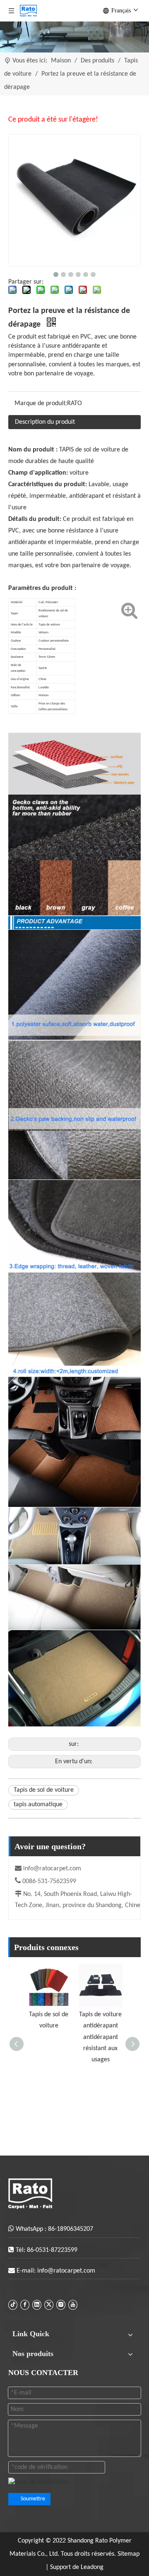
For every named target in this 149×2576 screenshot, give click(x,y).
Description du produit (45, 422)
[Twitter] (49, 2305)
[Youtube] (73, 2305)
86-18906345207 (71, 2229)
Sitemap (129, 2554)
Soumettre (33, 2499)
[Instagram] (61, 2305)
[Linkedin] (37, 2305)
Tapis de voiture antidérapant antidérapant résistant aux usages (100, 2037)
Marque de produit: (41, 403)
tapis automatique (38, 1805)
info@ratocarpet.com (52, 1869)
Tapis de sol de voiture (44, 1790)
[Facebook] (25, 2305)
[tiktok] (13, 2305)
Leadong (92, 2567)
